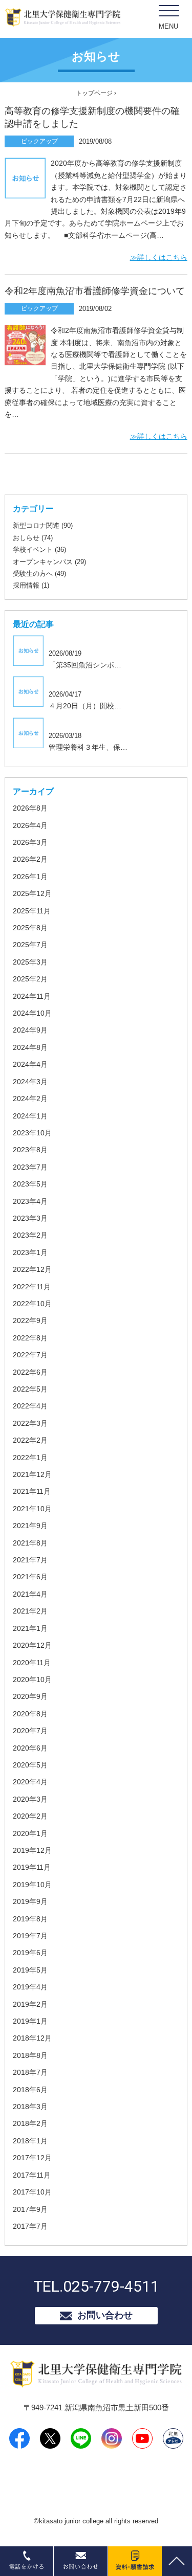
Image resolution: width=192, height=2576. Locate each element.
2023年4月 (30, 1201)
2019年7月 (30, 1936)
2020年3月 (30, 1799)
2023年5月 (30, 1184)
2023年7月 (30, 1167)
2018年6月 (30, 2090)
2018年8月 (30, 2055)
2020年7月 (30, 1731)
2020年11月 (32, 1663)
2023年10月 (32, 1133)
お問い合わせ (105, 2315)
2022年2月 (30, 1440)
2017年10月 (32, 2192)
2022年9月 (30, 1320)
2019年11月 (32, 1867)
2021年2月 (30, 1611)
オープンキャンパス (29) (49, 562)
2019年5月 (30, 1970)
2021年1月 (30, 1628)
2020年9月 (30, 1696)
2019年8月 (30, 1919)
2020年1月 (30, 1833)
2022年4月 (30, 1406)
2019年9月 (30, 1901)
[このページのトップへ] (176, 2552)
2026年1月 (30, 877)
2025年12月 (32, 893)
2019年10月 (32, 1885)
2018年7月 (30, 2072)
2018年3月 (30, 2107)
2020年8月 (30, 1714)
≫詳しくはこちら (159, 257)
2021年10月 (32, 1509)
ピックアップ (39, 141)
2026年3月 (30, 842)
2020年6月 (30, 1748)
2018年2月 (30, 2123)
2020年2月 (30, 1816)
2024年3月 (30, 1082)
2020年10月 (32, 1679)
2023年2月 (30, 1235)
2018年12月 (32, 2038)
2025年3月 (30, 962)
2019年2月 (30, 2004)
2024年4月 (30, 1064)
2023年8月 (30, 1150)
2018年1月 (30, 2141)
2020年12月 (32, 1645)
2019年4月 (30, 1987)
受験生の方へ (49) (39, 574)
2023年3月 (30, 1218)
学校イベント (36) (39, 550)
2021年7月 (30, 1560)
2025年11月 (32, 911)
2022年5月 (30, 1389)
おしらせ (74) (33, 538)
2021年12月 (32, 1474)
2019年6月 (30, 1953)
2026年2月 (30, 859)
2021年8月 (30, 1543)
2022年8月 (30, 1338)
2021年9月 (30, 1526)
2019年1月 (30, 2021)
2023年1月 (30, 1252)
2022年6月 (30, 1372)
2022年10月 (32, 1304)
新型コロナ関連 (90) (43, 525)
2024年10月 (32, 1013)
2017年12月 (32, 2158)
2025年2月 (30, 979)
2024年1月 (30, 1116)
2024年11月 (32, 996)
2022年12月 (32, 1269)
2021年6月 (30, 1577)
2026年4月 (30, 825)
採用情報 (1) (31, 585)
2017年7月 (30, 2226)
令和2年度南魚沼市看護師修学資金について (95, 291)
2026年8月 (30, 808)
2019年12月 (32, 1850)
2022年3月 (30, 1423)
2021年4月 (30, 1594)
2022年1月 (30, 1458)
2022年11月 (32, 1287)
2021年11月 (32, 1491)
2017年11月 (32, 2175)
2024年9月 (30, 1030)
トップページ (94, 93)
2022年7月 (30, 1355)
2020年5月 (30, 1765)
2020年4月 (30, 1782)
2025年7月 (30, 945)
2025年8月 (30, 928)
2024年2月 (30, 1099)
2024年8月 (30, 1047)
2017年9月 (30, 2209)
